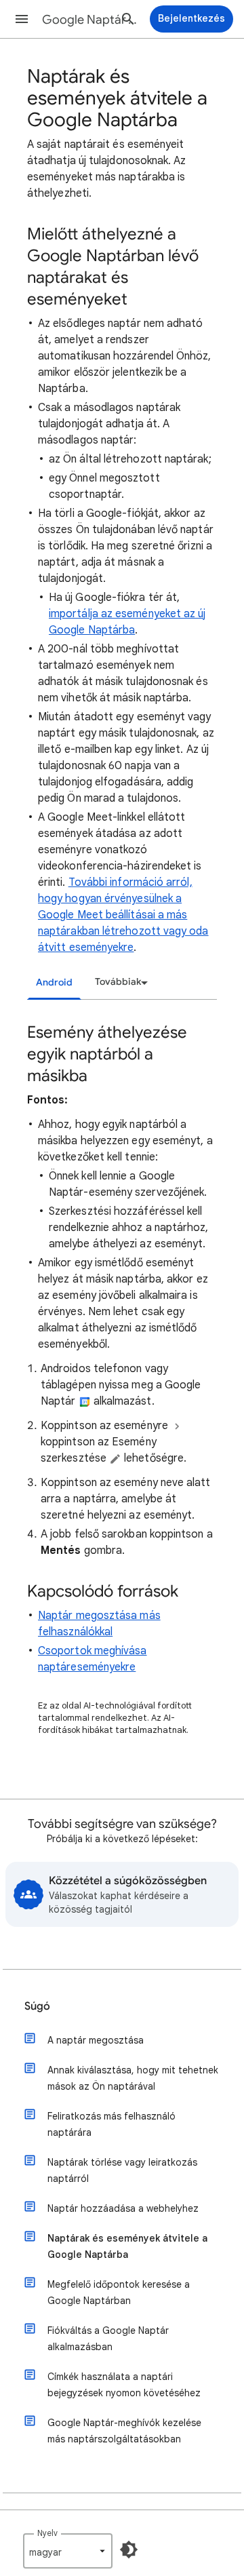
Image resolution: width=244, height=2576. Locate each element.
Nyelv (47, 2533)
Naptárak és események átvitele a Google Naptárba (127, 2246)
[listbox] (119, 982)
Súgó (37, 2006)
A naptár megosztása (96, 2040)
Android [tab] (54, 982)
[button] (22, 19)
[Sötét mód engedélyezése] (129, 2550)
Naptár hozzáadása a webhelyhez (123, 2208)
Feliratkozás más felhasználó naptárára (111, 2124)
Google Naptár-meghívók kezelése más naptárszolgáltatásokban (124, 2431)
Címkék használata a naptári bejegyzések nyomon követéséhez (124, 2385)
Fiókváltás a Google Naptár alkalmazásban (108, 2339)
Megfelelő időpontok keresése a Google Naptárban (119, 2292)
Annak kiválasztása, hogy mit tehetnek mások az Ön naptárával (133, 2078)
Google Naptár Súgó (92, 20)
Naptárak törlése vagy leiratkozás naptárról (122, 2170)
